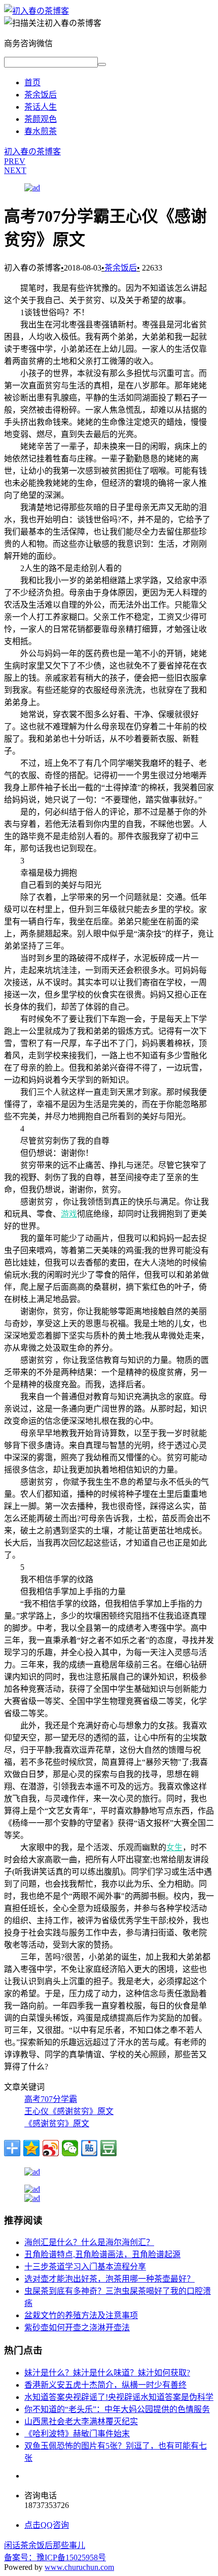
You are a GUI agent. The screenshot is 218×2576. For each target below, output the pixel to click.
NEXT (15, 170)
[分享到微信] (70, 2148)
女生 (174, 1847)
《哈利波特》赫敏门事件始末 (77, 2434)
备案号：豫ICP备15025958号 (55, 2557)
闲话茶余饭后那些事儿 (45, 2545)
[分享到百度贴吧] (89, 2148)
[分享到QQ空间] (31, 2148)
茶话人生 (41, 107)
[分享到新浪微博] (51, 2148)
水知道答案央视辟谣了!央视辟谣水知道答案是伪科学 (119, 2397)
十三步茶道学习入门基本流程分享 (85, 2267)
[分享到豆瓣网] (108, 2148)
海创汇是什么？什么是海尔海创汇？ (89, 2242)
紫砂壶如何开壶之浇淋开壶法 (77, 2328)
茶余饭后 (41, 95)
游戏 (69, 1214)
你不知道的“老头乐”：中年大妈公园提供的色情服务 (117, 2409)
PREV (15, 161)
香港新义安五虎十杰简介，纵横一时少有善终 (105, 2385)
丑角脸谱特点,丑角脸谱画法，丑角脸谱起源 (102, 2254)
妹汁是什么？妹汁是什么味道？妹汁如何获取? (107, 2373)
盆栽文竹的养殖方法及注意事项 (81, 2315)
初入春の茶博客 (32, 152)
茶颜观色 (41, 119)
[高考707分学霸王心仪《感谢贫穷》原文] (37, 11)
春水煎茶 (41, 131)
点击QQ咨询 (47, 2525)
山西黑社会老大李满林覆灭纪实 (81, 2421)
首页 (32, 82)
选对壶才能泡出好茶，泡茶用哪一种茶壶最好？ (110, 2279)
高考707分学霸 (51, 2099)
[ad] (32, 188)
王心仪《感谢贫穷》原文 (69, 2111)
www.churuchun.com (79, 2567)
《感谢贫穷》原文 (57, 2123)
